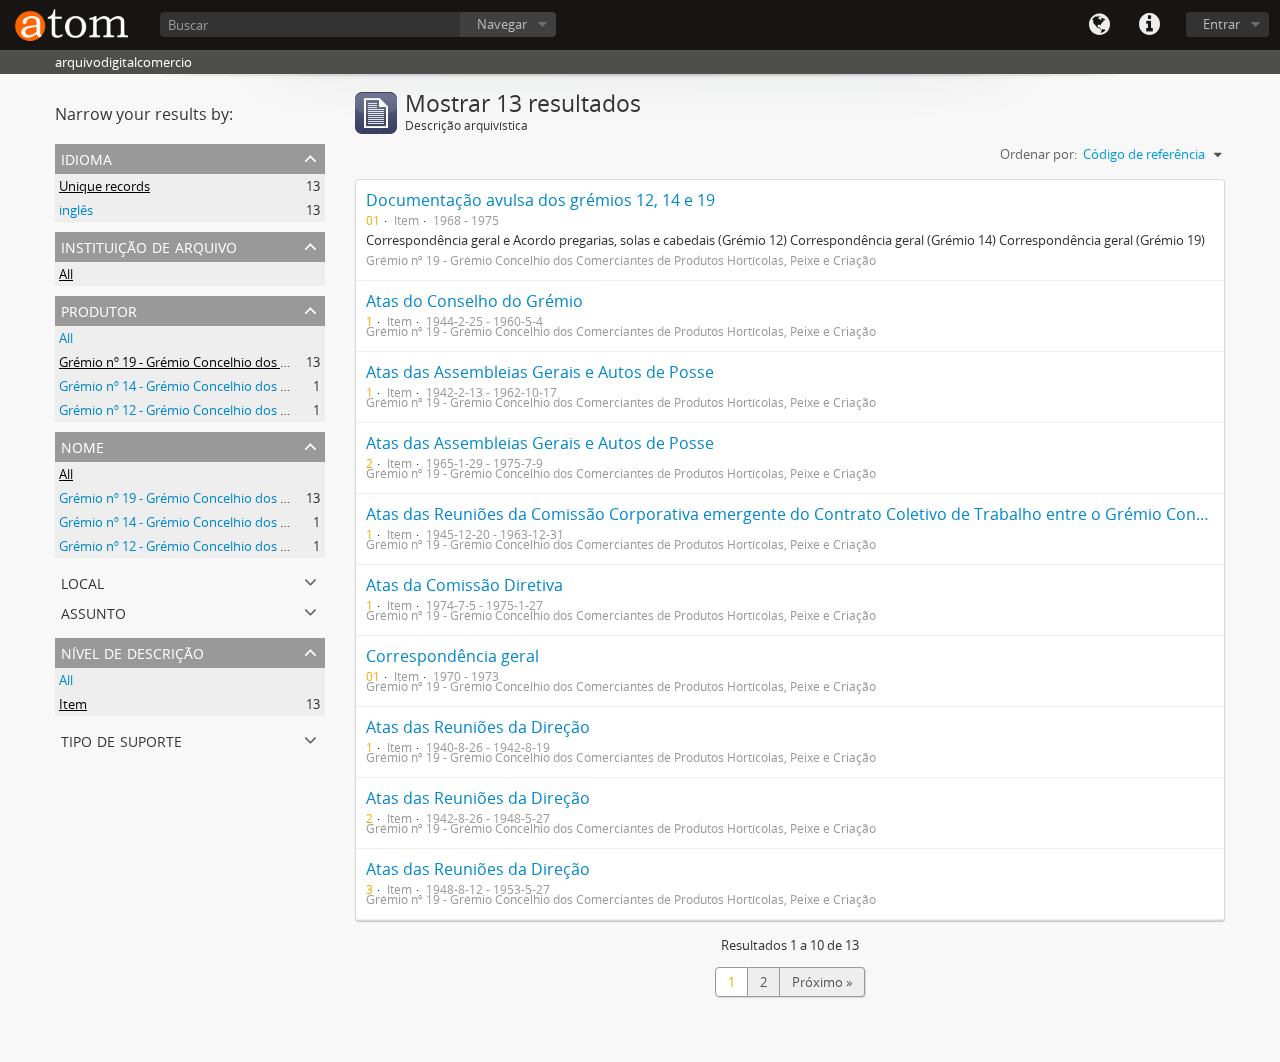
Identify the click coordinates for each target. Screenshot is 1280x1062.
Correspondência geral (452, 656)
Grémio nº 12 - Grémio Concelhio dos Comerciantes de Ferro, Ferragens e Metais (296, 410)
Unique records (104, 186)
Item (73, 704)
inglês (76, 210)
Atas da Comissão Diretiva (464, 585)
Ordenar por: (1038, 154)
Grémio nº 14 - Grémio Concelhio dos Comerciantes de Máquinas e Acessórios (288, 386)
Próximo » (822, 982)
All (66, 274)
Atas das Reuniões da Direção (478, 727)
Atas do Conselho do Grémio (474, 301)
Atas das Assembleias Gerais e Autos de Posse (540, 372)
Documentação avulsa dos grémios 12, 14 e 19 (540, 200)
